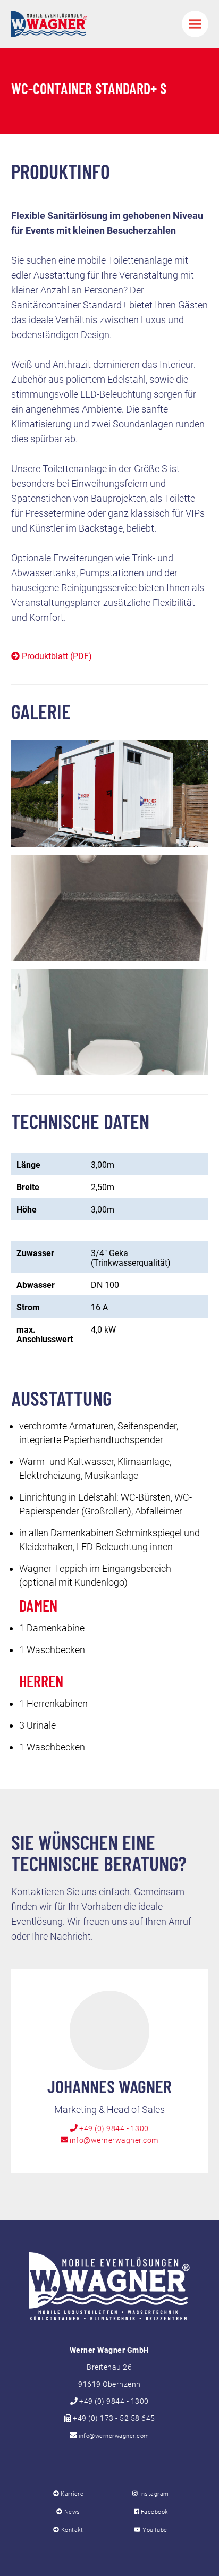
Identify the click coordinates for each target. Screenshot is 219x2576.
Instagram (153, 2494)
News (71, 2512)
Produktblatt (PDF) (56, 656)
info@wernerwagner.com (113, 2140)
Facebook (153, 2512)
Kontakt (71, 2530)
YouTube (154, 2530)
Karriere (71, 2494)
